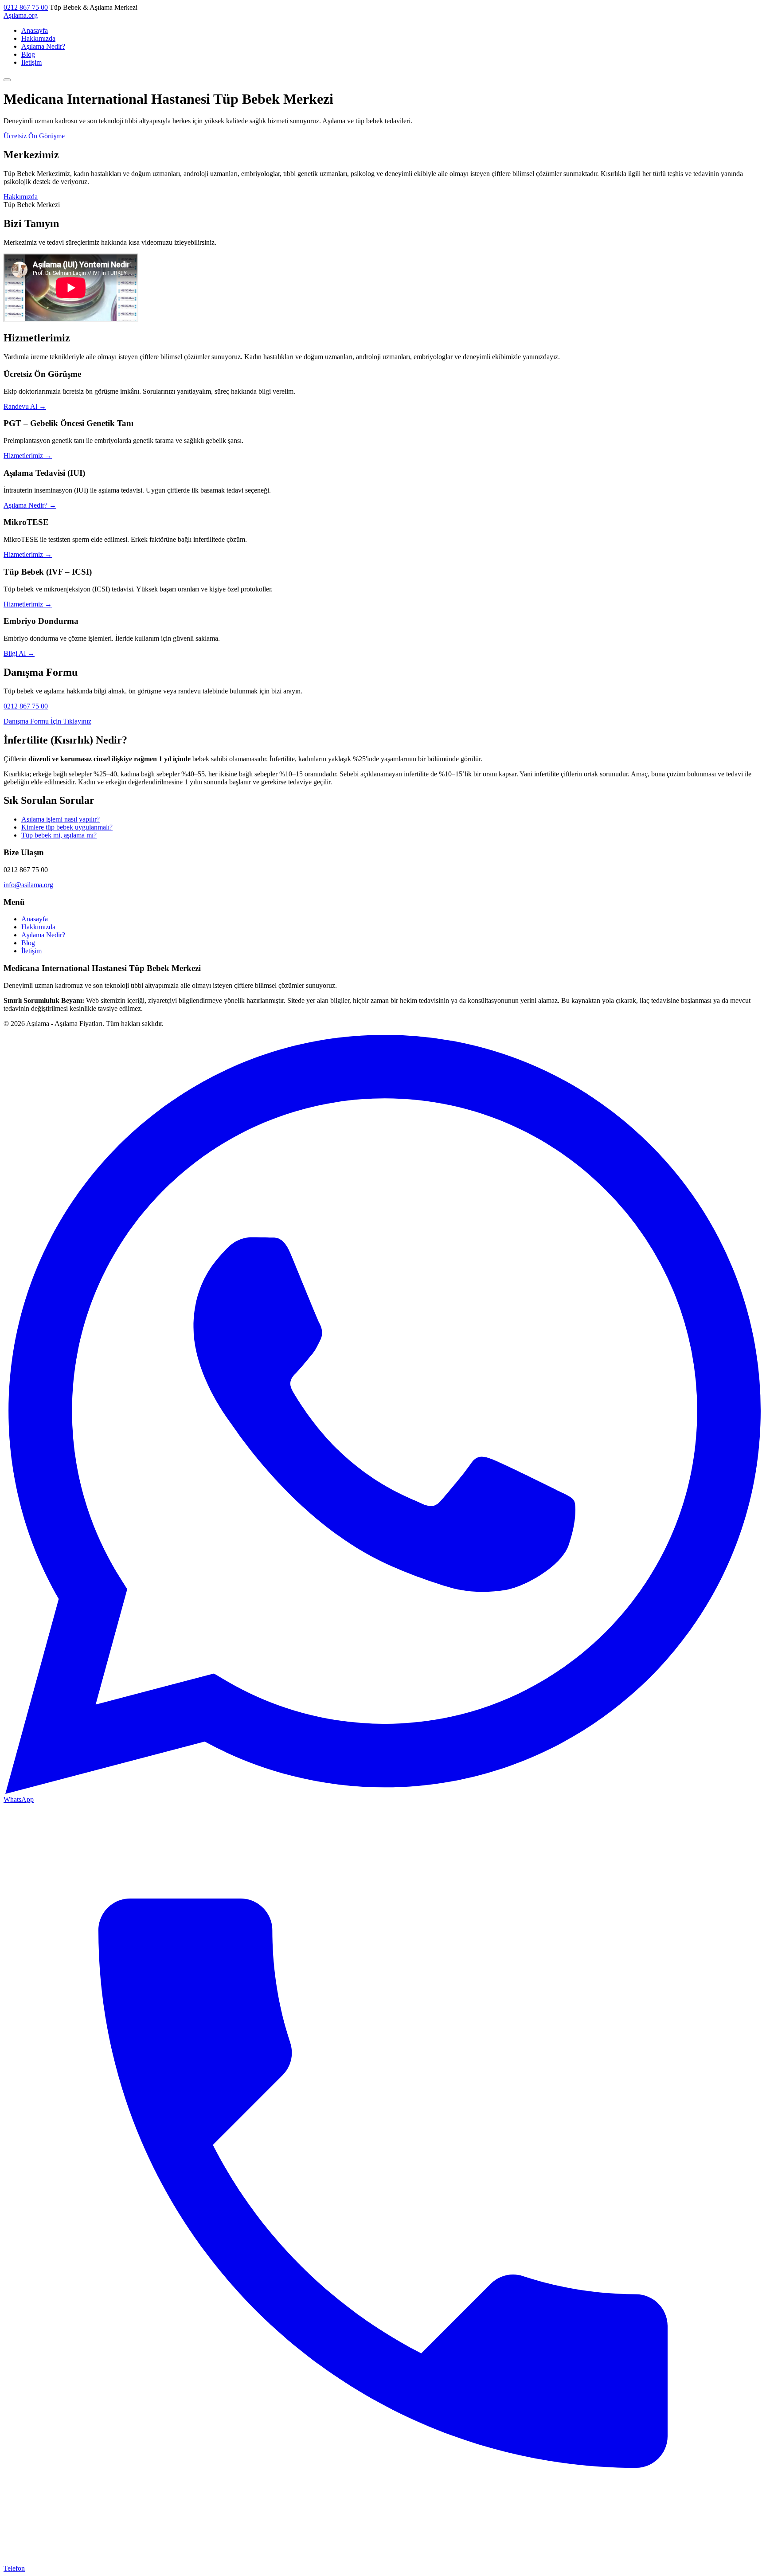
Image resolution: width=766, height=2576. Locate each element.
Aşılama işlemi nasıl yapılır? (61, 819)
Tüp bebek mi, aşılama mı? (59, 835)
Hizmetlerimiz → (28, 456)
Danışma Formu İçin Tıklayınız (47, 721)
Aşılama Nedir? (43, 46)
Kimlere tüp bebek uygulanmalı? (67, 827)
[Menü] (7, 80)
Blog (28, 54)
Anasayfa (35, 30)
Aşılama (21, 15)
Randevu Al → (25, 406)
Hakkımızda (38, 38)
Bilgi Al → (19, 653)
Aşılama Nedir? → (30, 505)
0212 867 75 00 (26, 7)
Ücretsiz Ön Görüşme (34, 136)
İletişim (31, 62)
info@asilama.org (28, 885)
